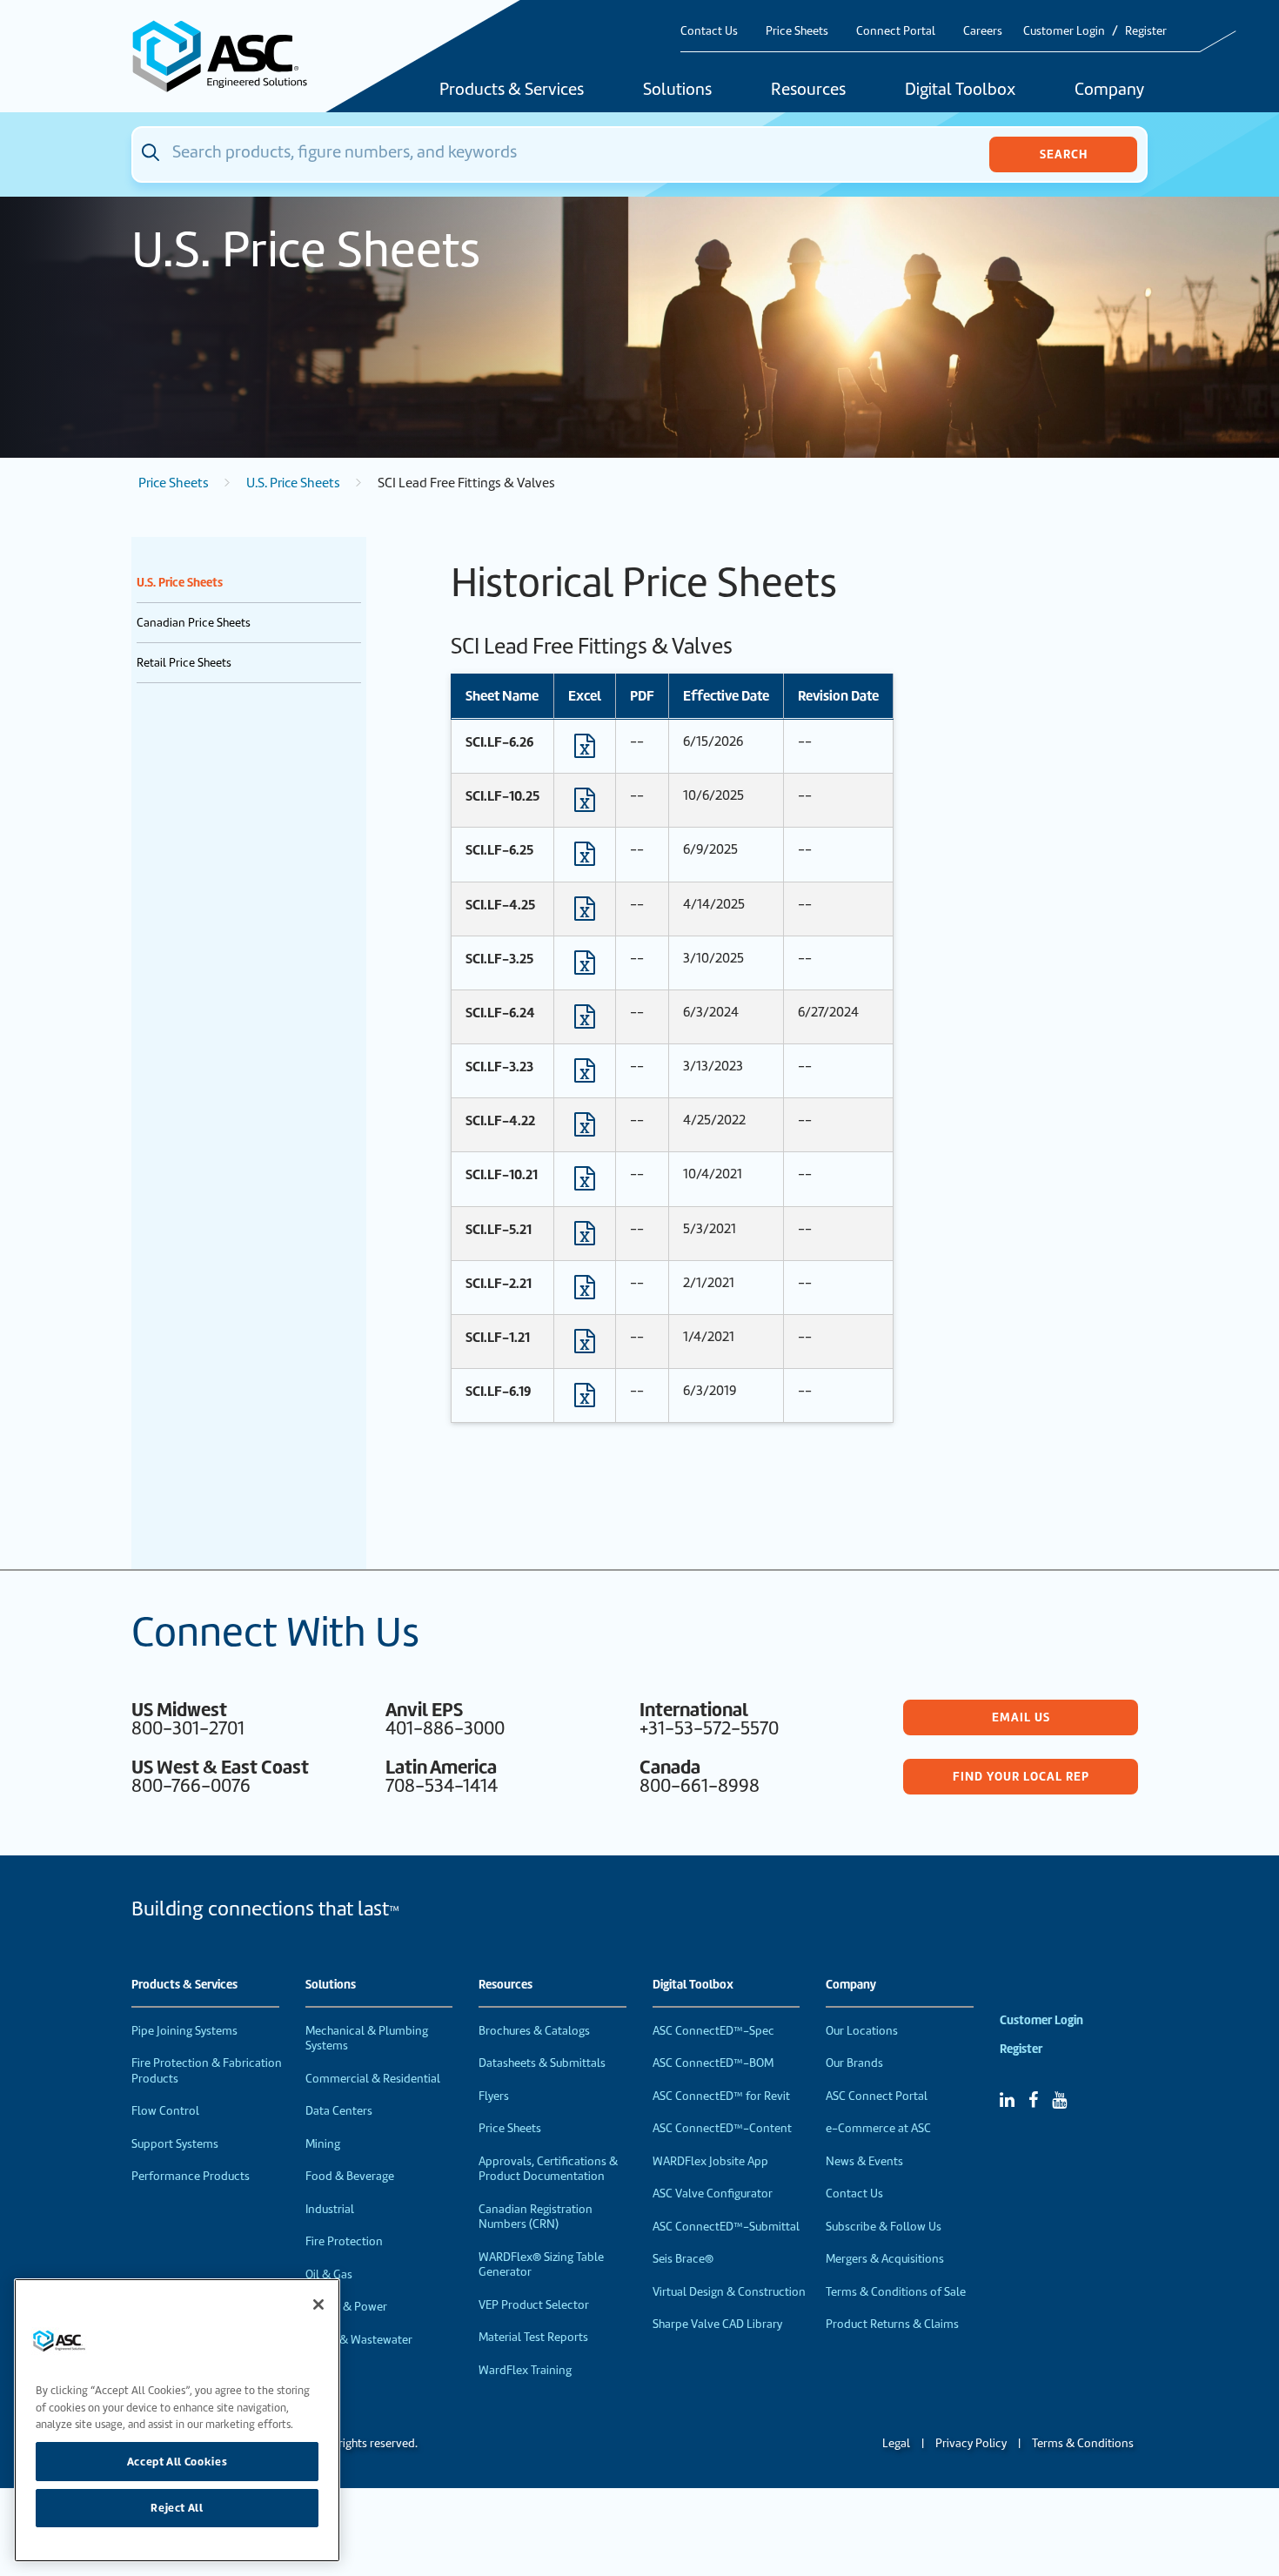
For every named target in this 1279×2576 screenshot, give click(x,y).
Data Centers (339, 2111)
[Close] (318, 2304)
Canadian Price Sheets (194, 623)
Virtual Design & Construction (729, 2292)
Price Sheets (797, 31)
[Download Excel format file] (585, 750)
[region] (177, 2420)
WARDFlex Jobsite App (710, 2161)
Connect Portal (896, 31)
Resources (808, 91)
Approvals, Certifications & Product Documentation (548, 2169)
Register (1146, 31)
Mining (323, 2144)
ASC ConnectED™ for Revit (721, 2096)
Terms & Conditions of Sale (896, 2292)
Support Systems (175, 2144)
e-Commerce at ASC (878, 2128)
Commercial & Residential (373, 2079)
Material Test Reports (533, 2337)
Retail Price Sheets (184, 663)
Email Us (1021, 1717)
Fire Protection (344, 2241)
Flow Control (165, 2111)
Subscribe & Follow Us (884, 2227)
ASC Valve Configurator (713, 2194)
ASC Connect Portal (877, 2096)
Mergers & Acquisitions (885, 2259)
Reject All (177, 2508)
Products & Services (512, 91)
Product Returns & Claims (892, 2324)
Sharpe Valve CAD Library (717, 2324)
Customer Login (1064, 31)
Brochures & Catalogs (534, 2031)
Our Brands (854, 2063)
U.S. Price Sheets (293, 483)
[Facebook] (1033, 2100)
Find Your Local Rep (1021, 1776)
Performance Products (191, 2176)
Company (1109, 91)
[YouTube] (1059, 2100)
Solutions (677, 91)
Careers (983, 31)
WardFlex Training (525, 2370)
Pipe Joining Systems (184, 2031)
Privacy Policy (971, 2443)
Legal (896, 2443)
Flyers (494, 2096)
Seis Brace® (683, 2259)
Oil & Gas (329, 2274)
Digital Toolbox (960, 91)
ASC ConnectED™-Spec (713, 2031)
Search (1064, 154)
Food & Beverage (350, 2176)
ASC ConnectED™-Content (722, 2128)
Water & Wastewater (359, 2340)
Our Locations (862, 2031)
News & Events (864, 2161)
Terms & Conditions (1083, 2443)
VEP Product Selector (534, 2305)
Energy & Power (346, 2307)
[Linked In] (1007, 2100)
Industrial (330, 2209)
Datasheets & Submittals (542, 2063)
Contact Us (709, 31)
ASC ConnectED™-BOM (713, 2063)
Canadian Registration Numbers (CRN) (536, 2217)
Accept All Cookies (177, 2461)
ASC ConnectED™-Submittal (726, 2227)
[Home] (230, 56)
